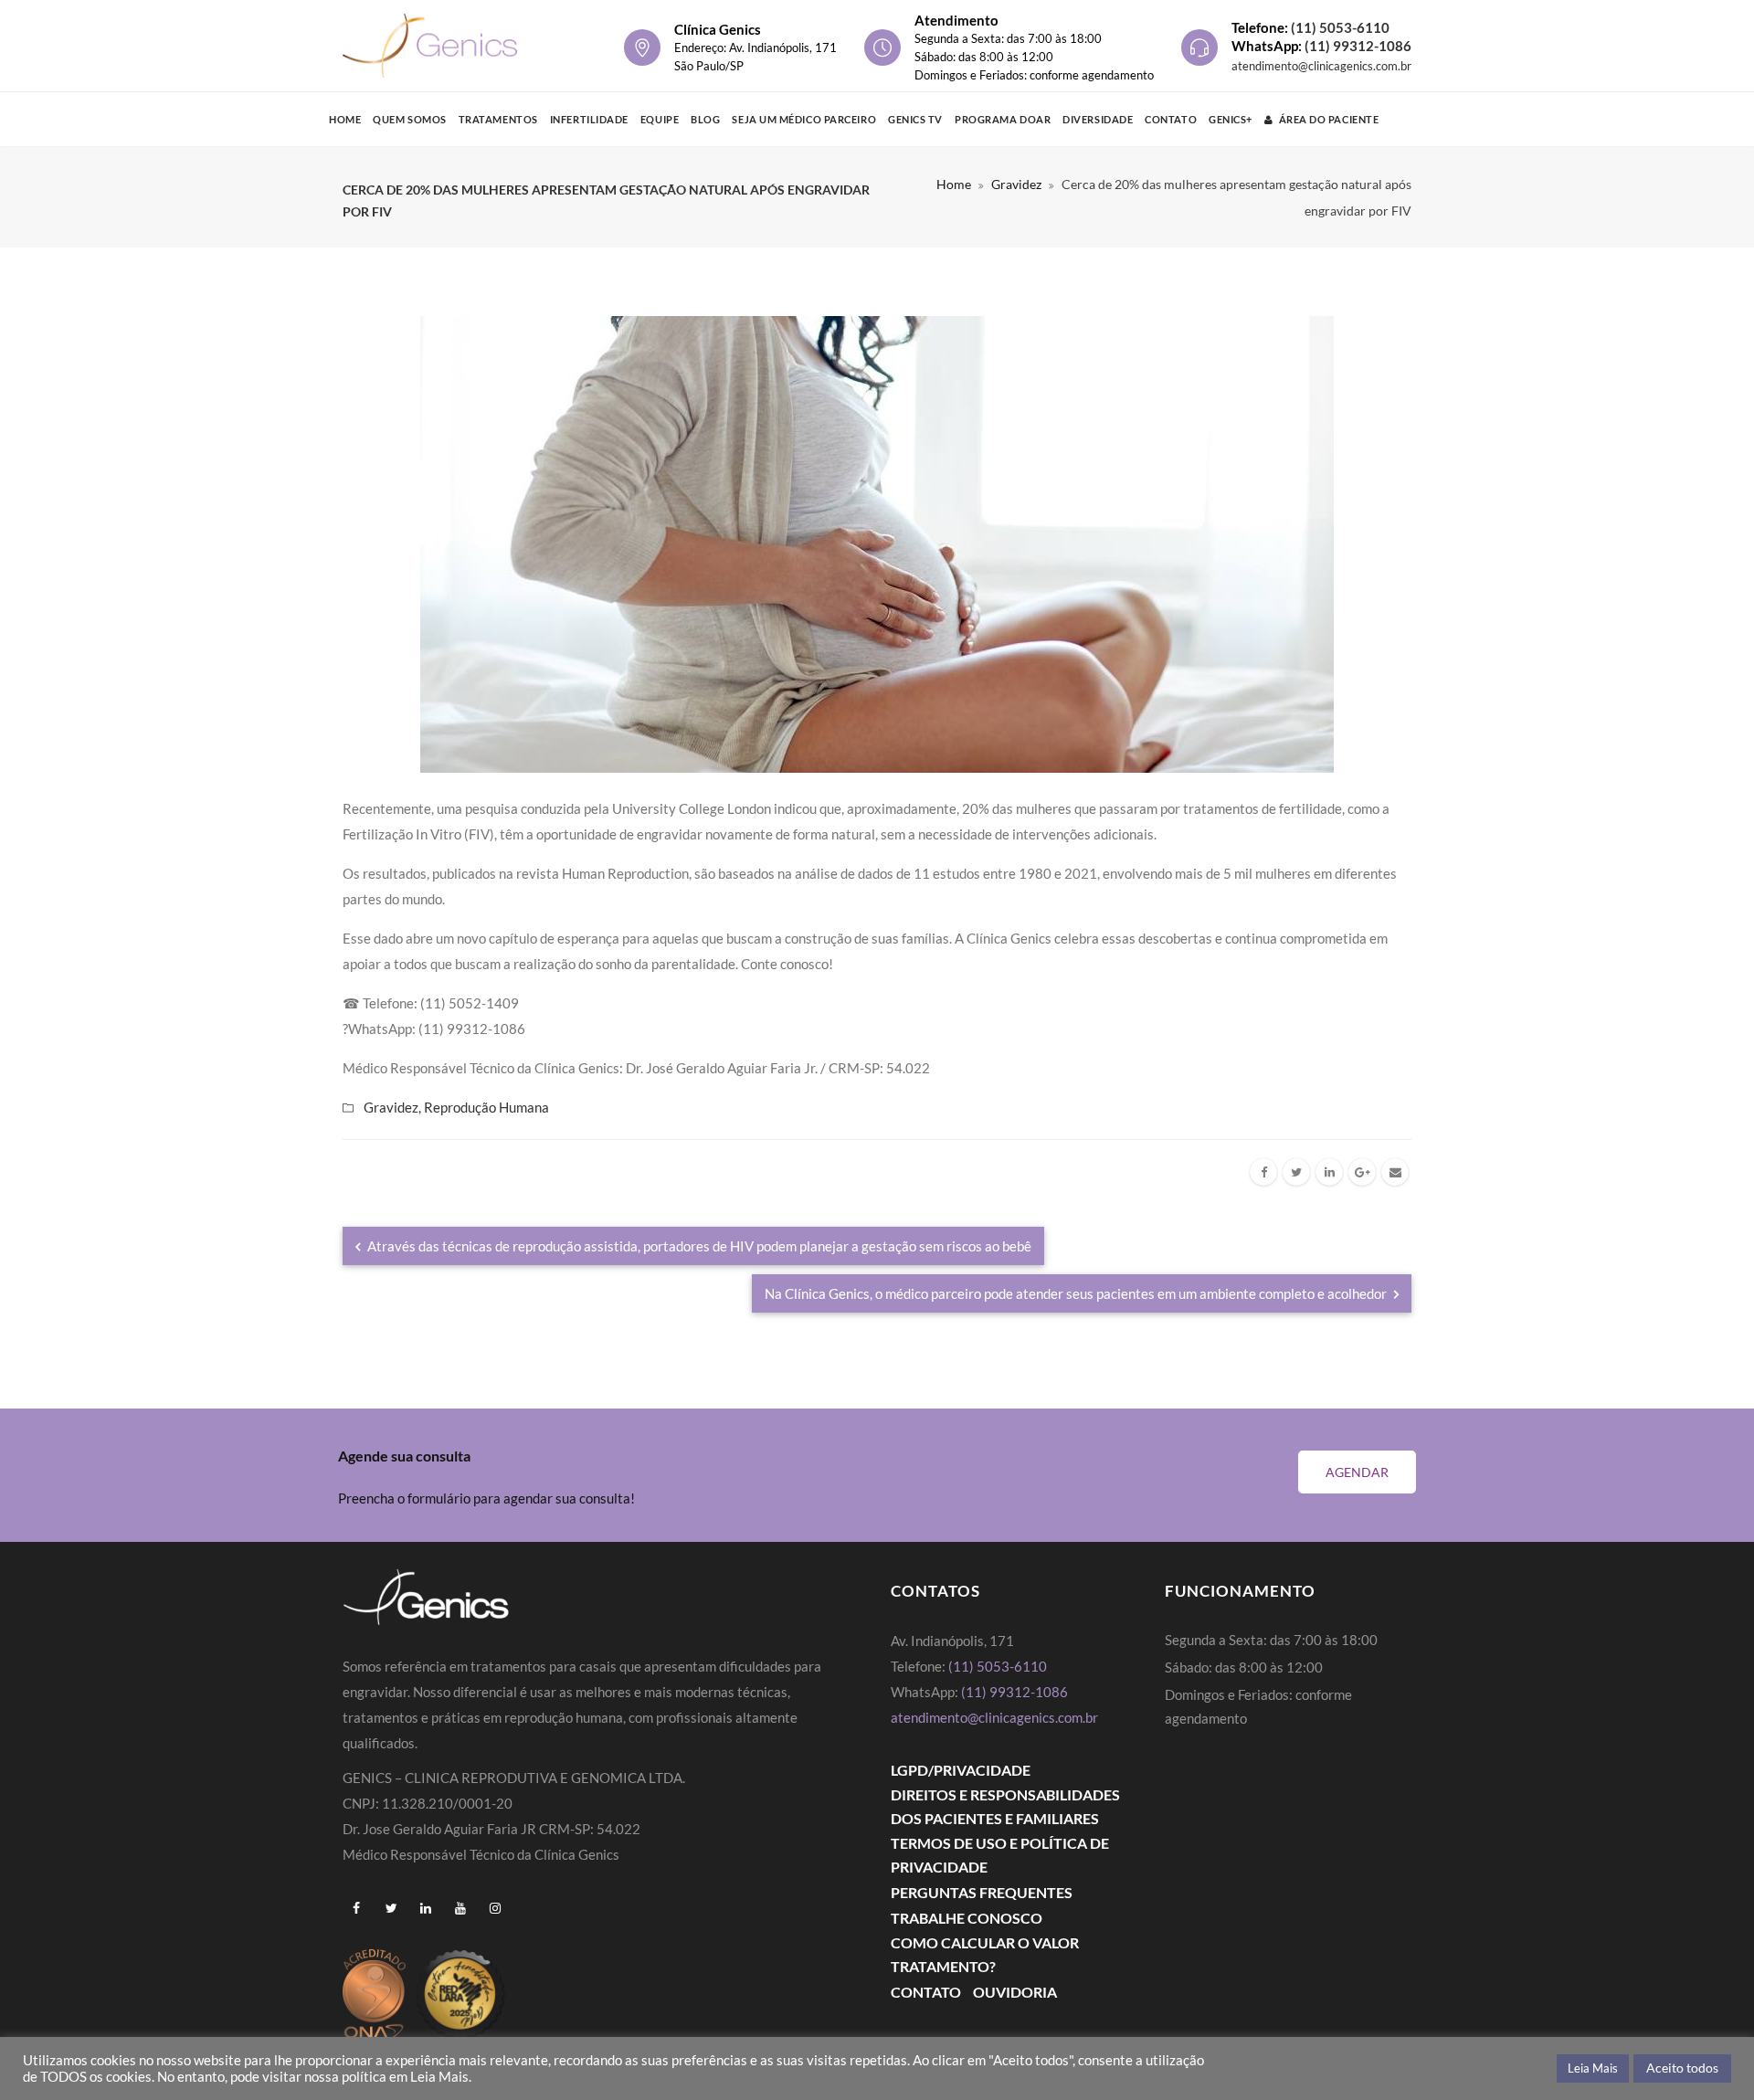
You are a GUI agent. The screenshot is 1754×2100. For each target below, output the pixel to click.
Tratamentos (498, 119)
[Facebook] (1263, 1172)
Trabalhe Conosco (967, 1918)
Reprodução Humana (486, 1107)
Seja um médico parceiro (804, 119)
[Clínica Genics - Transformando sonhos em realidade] (430, 46)
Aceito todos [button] (1682, 2068)
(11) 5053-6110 (1340, 27)
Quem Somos (410, 119)
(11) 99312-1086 (1358, 46)
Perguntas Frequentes (982, 1892)
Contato (1171, 119)
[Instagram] (495, 1908)
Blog (705, 119)
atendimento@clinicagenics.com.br (1321, 66)
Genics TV (915, 119)
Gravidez (1016, 184)
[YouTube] (460, 1908)
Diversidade (1098, 119)
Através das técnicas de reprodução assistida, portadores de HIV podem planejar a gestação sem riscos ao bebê (698, 1246)
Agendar (1357, 1472)
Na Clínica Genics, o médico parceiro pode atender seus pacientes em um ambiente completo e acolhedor (1077, 1293)
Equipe (660, 119)
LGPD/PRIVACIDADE (961, 1770)
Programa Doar (1003, 119)
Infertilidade (589, 119)
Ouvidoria (1015, 1992)
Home (345, 119)
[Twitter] (1296, 1172)
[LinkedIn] (1329, 1172)
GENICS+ (1231, 119)
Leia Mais (1593, 2068)
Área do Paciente (1329, 119)
